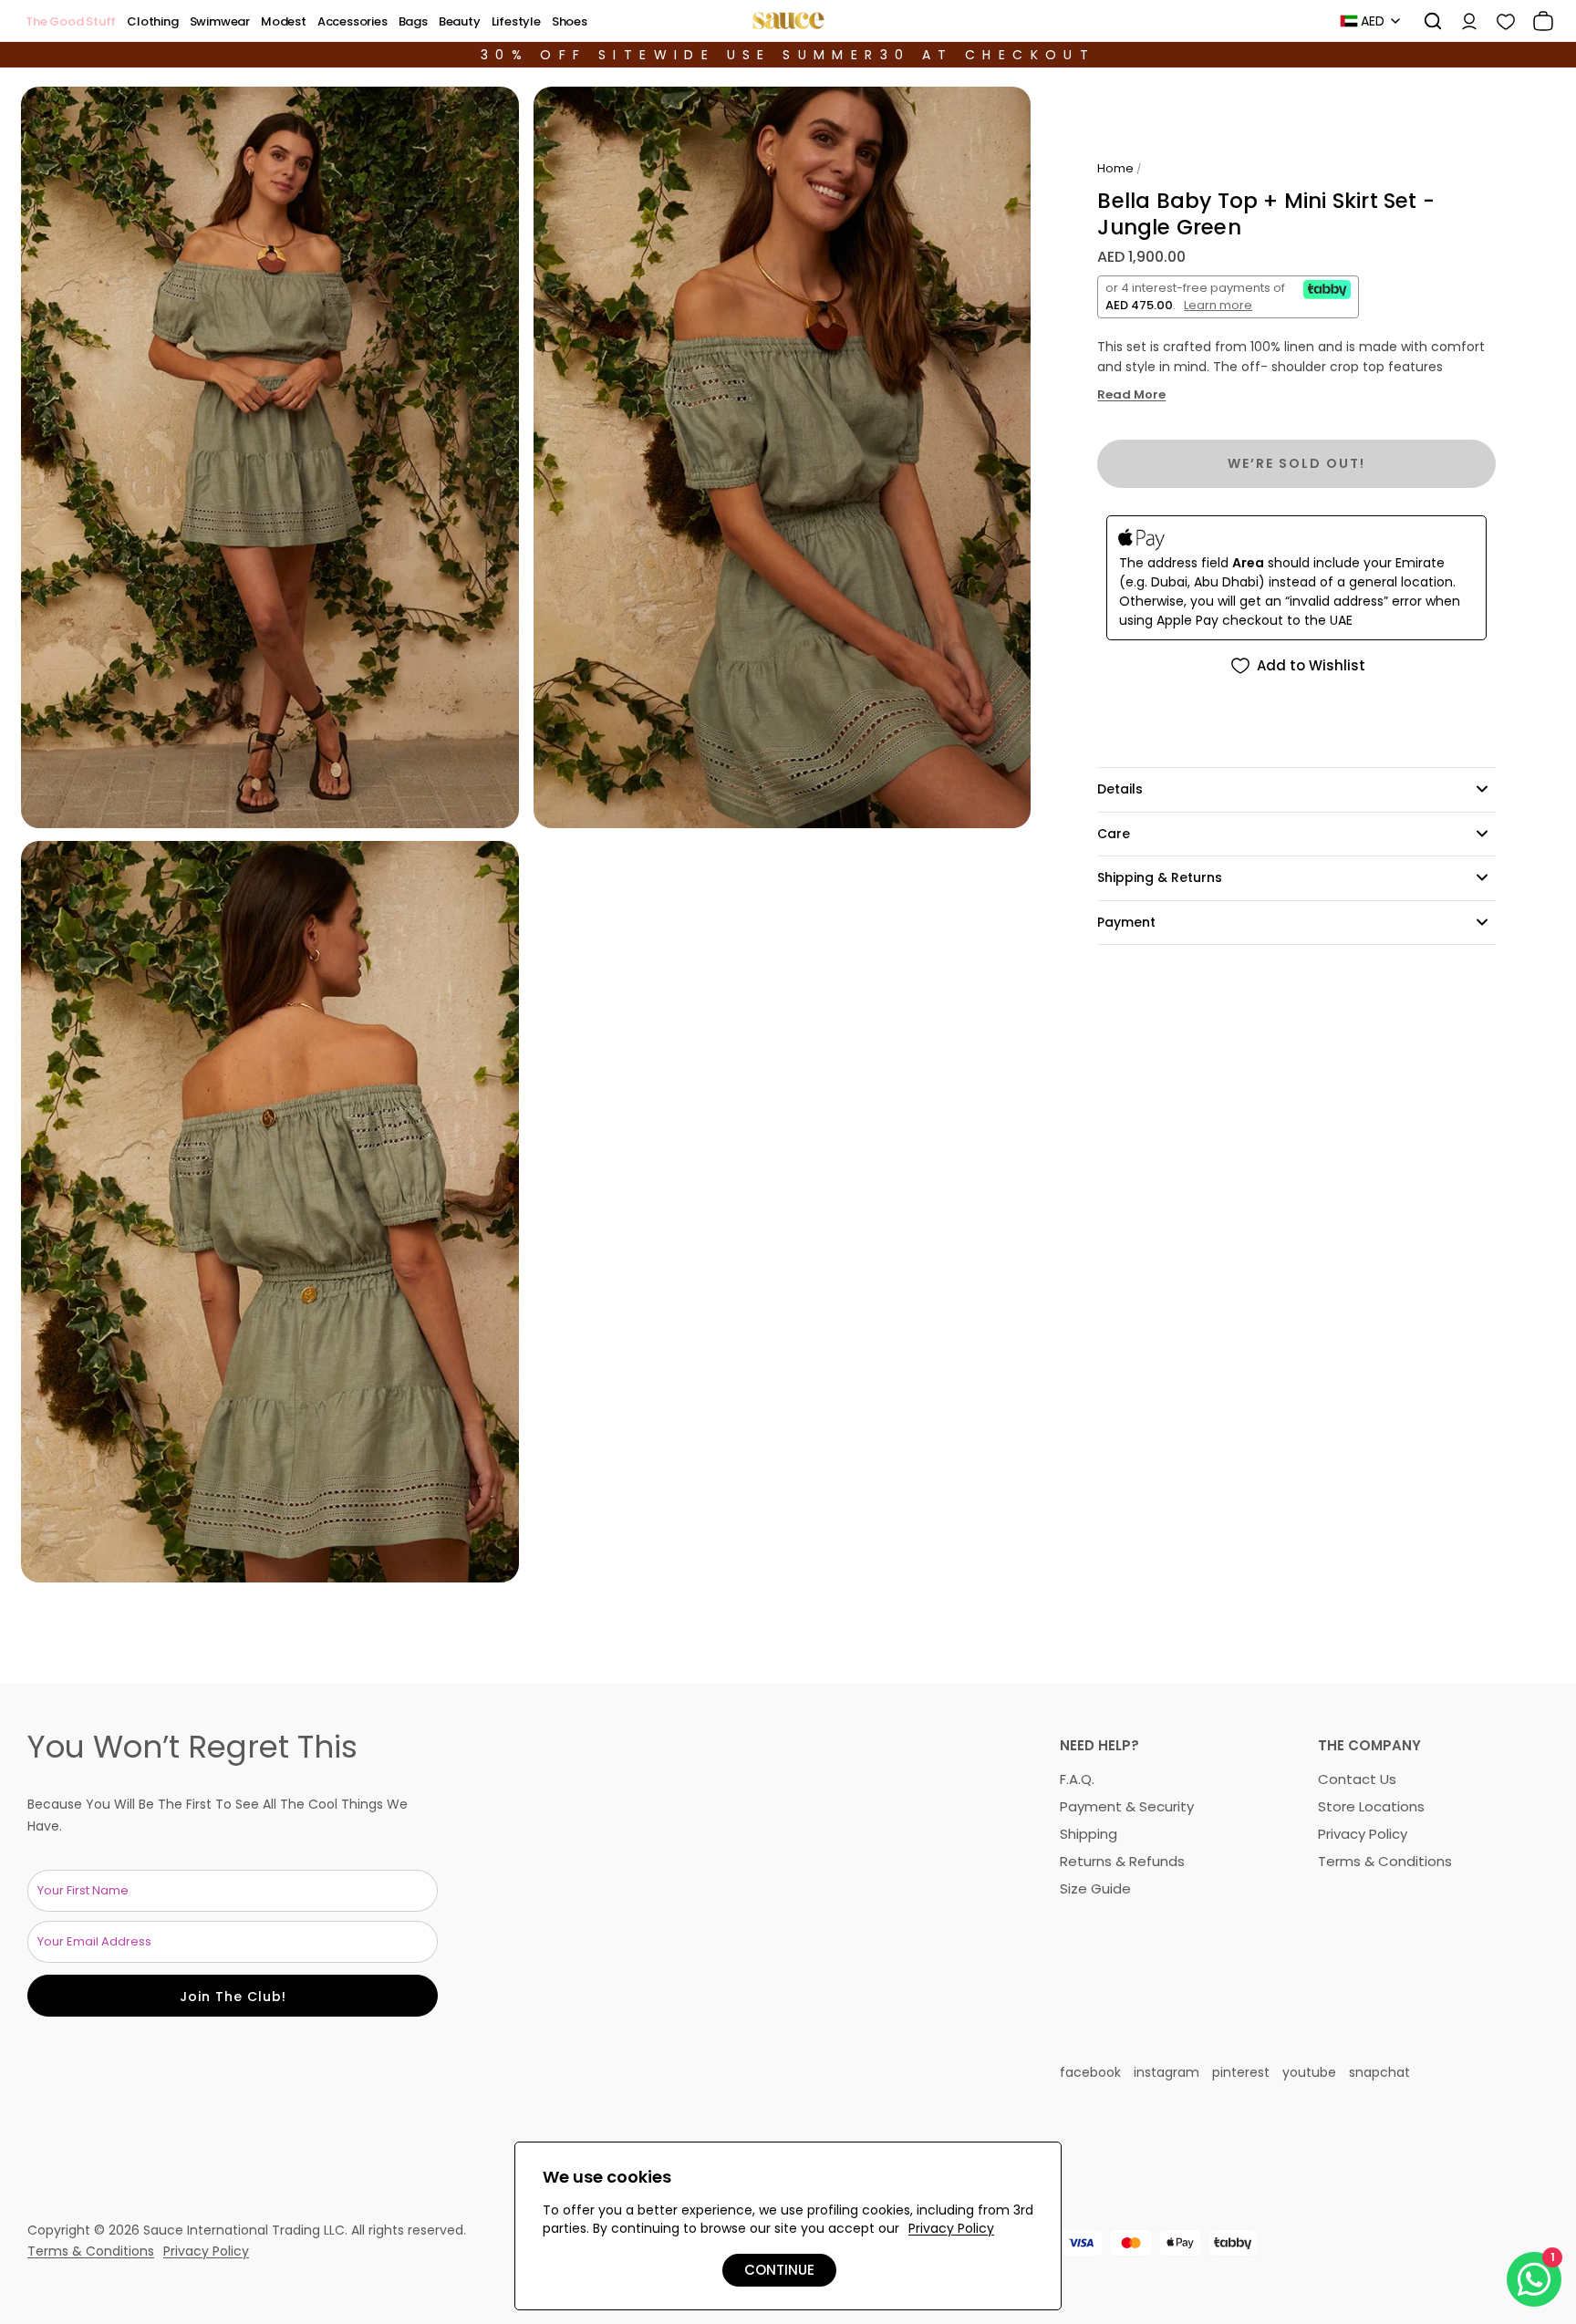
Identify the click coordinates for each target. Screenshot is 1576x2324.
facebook (1090, 2072)
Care (1114, 834)
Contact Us (1357, 1779)
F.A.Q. (1077, 1779)
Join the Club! (233, 1997)
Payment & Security (1127, 1806)
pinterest (1241, 2072)
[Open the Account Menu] (1463, 21)
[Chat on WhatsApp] (1534, 2279)
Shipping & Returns (1160, 877)
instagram (1166, 2072)
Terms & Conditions (1385, 1861)
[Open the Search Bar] (1426, 21)
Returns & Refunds (1122, 1861)
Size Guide (1095, 1888)
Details (1120, 789)
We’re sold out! (1296, 463)
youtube (1309, 2072)
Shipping (1089, 1834)
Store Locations (1371, 1806)
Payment (1126, 922)
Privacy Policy (1363, 1834)
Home (1115, 168)
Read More (1131, 395)
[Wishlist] (1499, 21)
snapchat (1379, 2072)
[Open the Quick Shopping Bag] (1537, 21)
